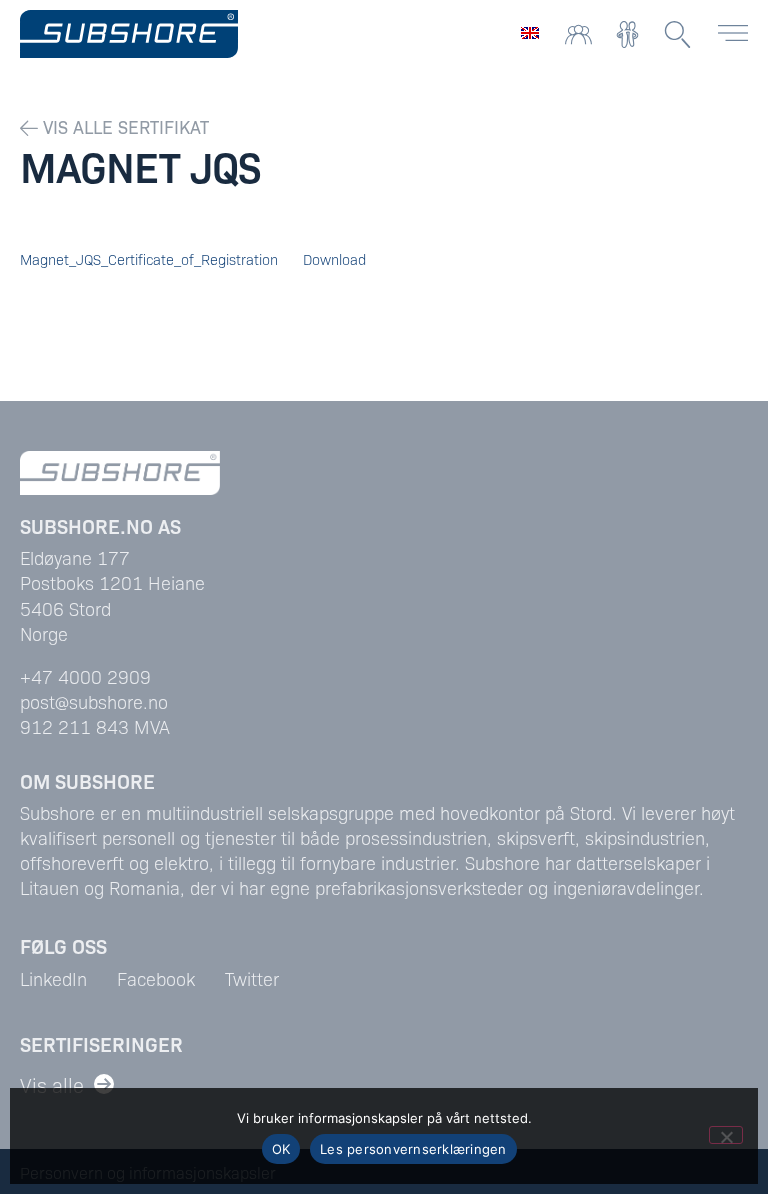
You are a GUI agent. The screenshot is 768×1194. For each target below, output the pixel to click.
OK (281, 1149)
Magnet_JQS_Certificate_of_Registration (149, 259)
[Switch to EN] (530, 31)
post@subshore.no (94, 701)
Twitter (252, 978)
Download (334, 259)
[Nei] (726, 1135)
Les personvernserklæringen (413, 1149)
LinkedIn (53, 978)
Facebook (156, 978)
